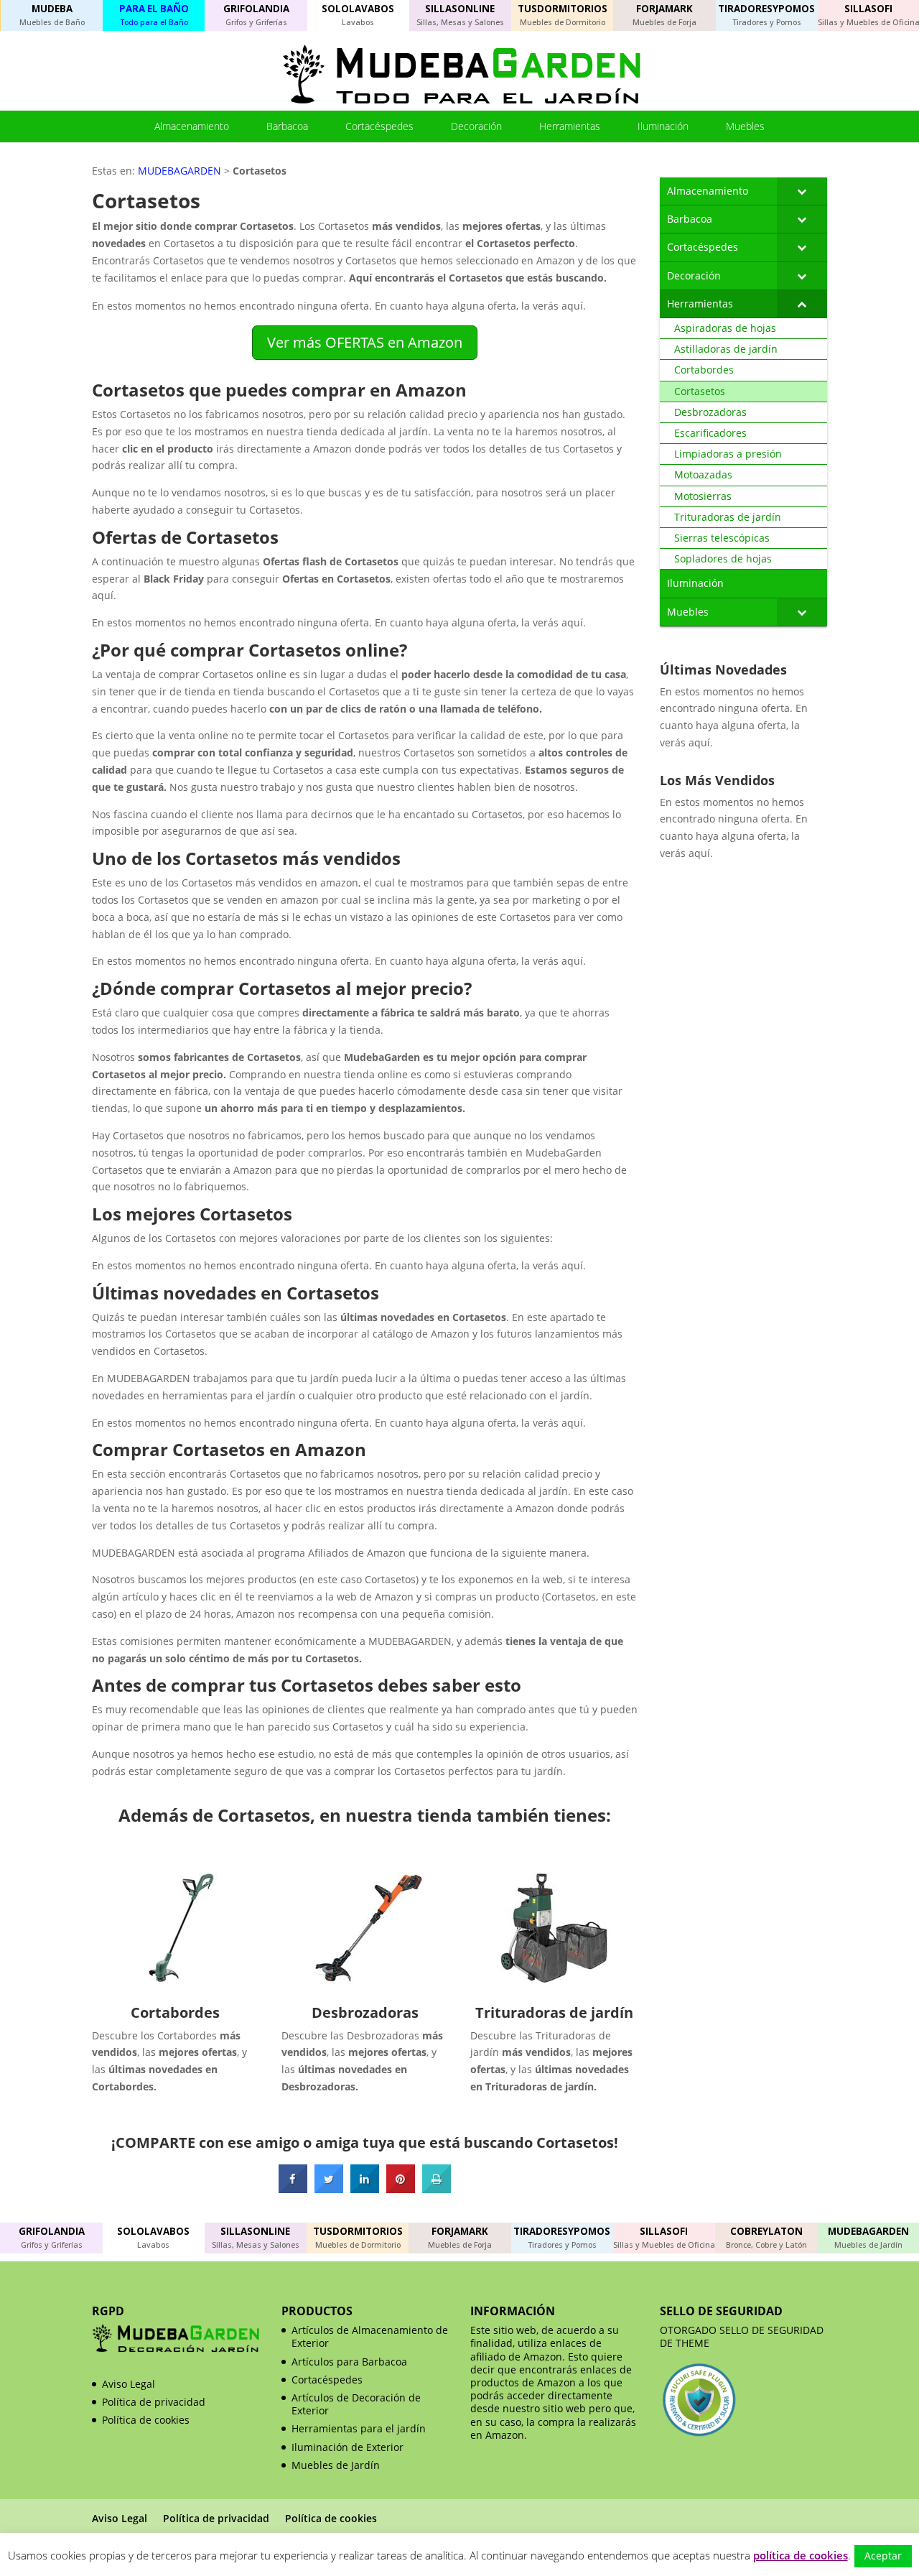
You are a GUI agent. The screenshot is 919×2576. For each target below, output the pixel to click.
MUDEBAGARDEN (179, 171)
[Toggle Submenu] (802, 191)
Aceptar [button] (883, 2556)
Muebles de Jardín (336, 2465)
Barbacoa (287, 126)
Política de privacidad (154, 2402)
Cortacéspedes (379, 126)
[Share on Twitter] (329, 2189)
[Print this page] (437, 2189)
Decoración (476, 126)
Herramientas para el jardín (359, 2428)
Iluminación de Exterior (347, 2447)
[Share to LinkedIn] (365, 2189)
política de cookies (801, 2555)
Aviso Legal (129, 2384)
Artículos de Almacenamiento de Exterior (370, 2336)
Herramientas (570, 126)
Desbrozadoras (365, 2012)
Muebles (745, 126)
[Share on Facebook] (293, 2189)
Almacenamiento (192, 126)
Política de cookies (146, 2420)
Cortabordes (175, 2012)
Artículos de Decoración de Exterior (356, 2404)
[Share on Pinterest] (401, 2189)
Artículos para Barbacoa (349, 2362)
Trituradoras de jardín (554, 2012)
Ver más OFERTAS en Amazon (365, 342)
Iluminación (663, 126)
